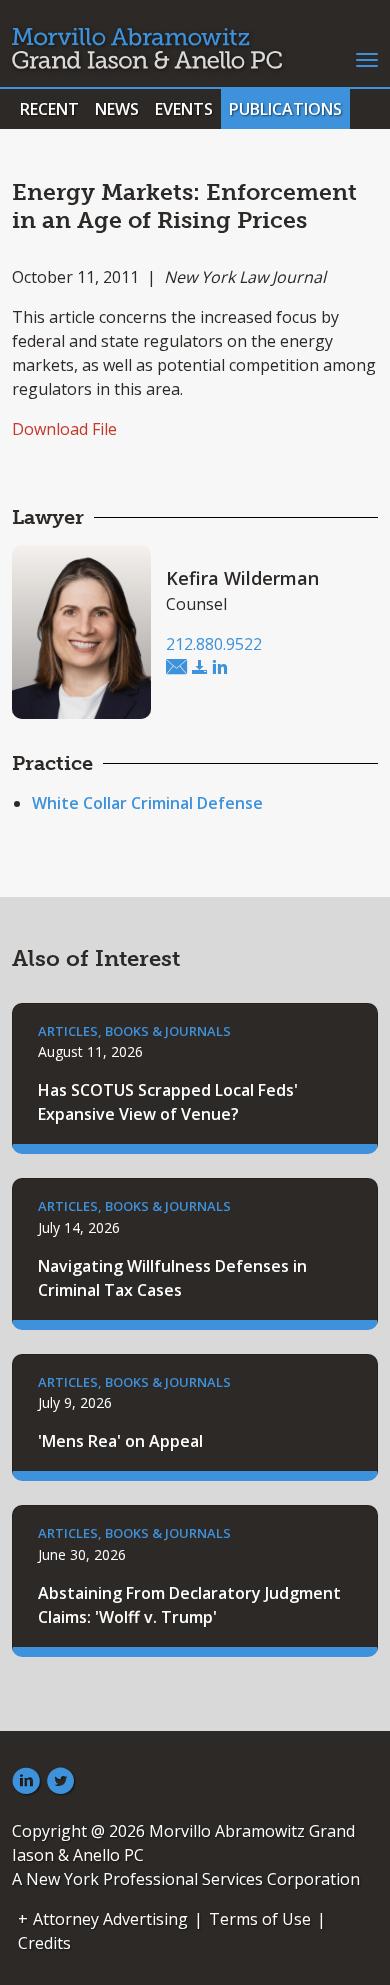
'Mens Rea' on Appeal (120, 1441)
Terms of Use (260, 1919)
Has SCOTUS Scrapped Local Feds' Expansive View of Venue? (168, 1102)
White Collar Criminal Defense (147, 803)
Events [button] (184, 109)
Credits (44, 1943)
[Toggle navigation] (367, 58)
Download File (64, 429)
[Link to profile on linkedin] (220, 668)
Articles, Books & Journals (134, 1031)
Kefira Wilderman (242, 578)
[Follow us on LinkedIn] (26, 1782)
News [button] (117, 109)
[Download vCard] (200, 668)
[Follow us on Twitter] (61, 1782)
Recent (49, 109)
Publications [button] (285, 109)
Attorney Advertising (110, 1919)
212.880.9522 (214, 644)
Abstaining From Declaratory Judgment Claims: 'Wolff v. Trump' (189, 1605)
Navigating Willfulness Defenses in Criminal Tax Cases (172, 1278)
